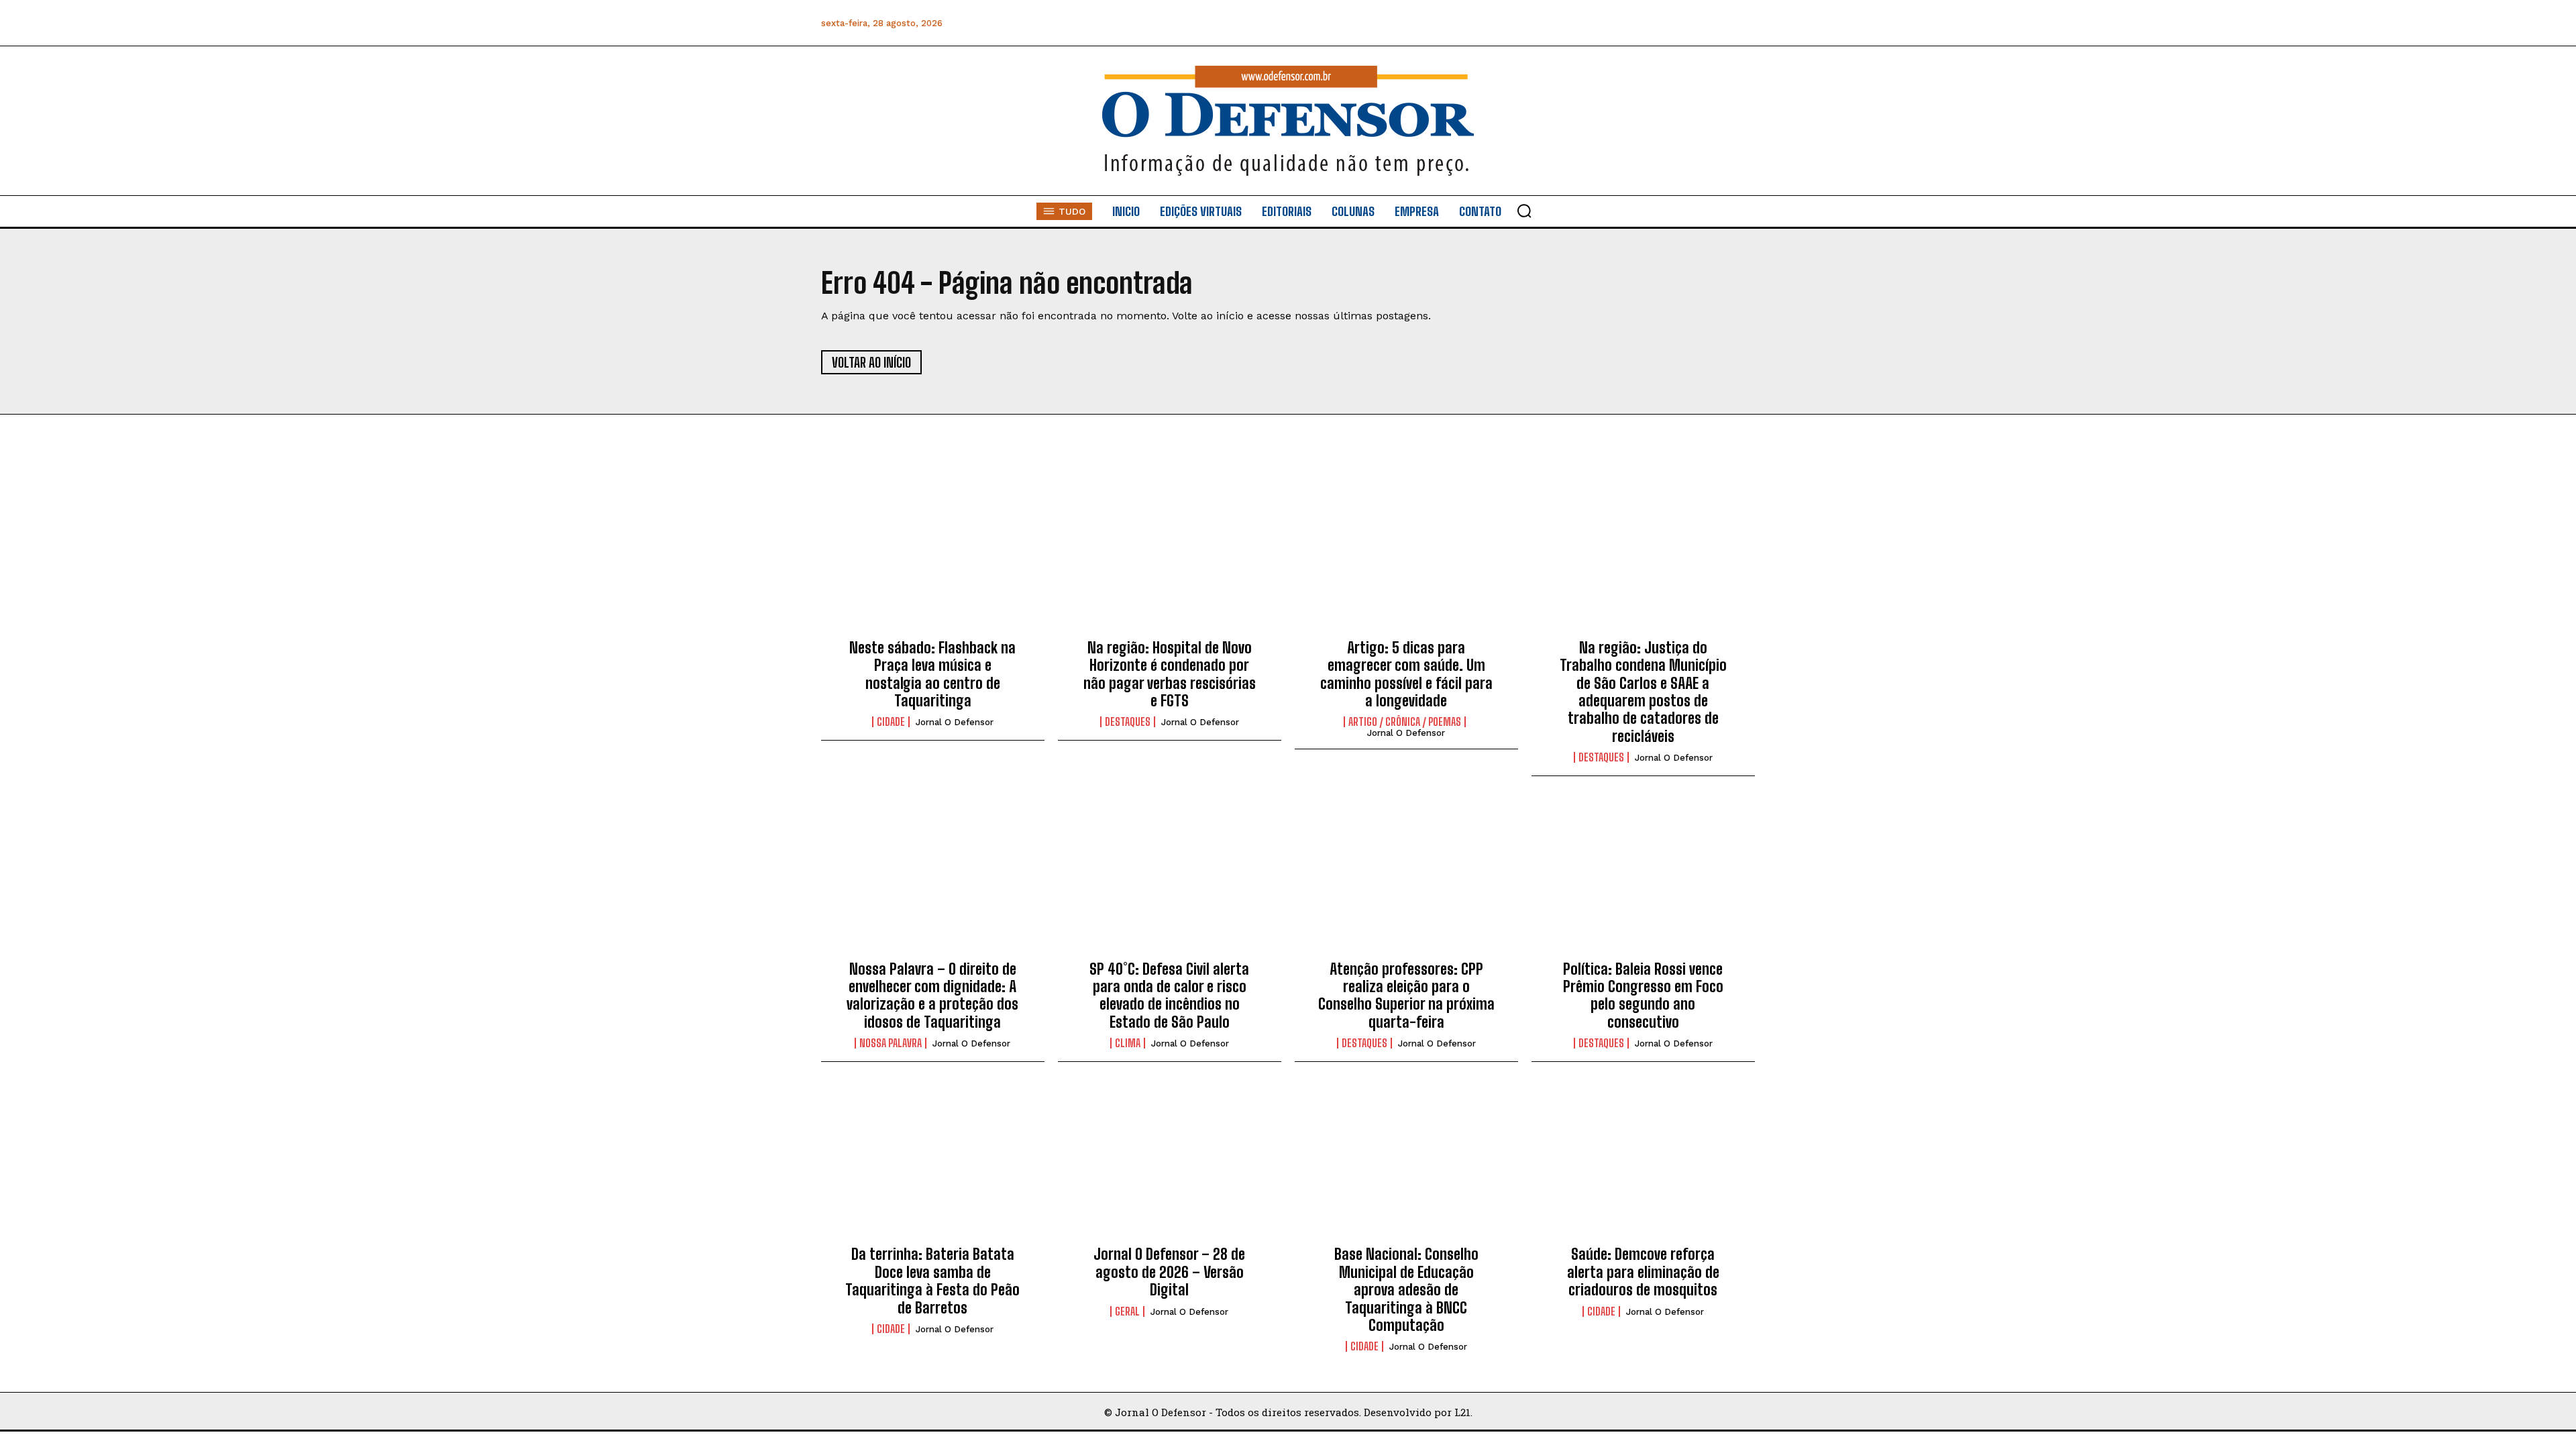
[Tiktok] (1743, 23)
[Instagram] (1622, 23)
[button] (1524, 211)
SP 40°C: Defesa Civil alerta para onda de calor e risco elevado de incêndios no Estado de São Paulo (1169, 996)
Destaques (1128, 722)
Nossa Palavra (891, 1043)
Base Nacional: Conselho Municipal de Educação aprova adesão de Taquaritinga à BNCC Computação (1406, 1290)
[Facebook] (1592, 23)
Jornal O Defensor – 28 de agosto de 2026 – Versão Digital (1169, 1272)
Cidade (891, 722)
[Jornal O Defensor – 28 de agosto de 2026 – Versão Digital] (1170, 1165)
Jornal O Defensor (955, 722)
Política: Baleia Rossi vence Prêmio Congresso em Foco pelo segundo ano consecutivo (1643, 996)
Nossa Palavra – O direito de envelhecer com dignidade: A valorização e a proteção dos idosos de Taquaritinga (932, 996)
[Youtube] (1713, 23)
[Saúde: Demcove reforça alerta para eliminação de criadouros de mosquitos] (1643, 1165)
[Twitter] (1683, 23)
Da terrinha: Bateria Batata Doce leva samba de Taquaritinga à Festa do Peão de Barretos (932, 1281)
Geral (1127, 1311)
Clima (1128, 1043)
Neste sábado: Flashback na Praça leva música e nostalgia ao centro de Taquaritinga (932, 674)
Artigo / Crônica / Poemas (1405, 722)
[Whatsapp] (1653, 23)
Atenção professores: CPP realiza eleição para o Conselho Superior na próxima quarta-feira (1406, 996)
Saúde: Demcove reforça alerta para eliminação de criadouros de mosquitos (1643, 1272)
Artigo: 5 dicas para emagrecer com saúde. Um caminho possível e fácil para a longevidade (1406, 674)
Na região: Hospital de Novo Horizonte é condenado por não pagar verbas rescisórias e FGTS (1170, 674)
